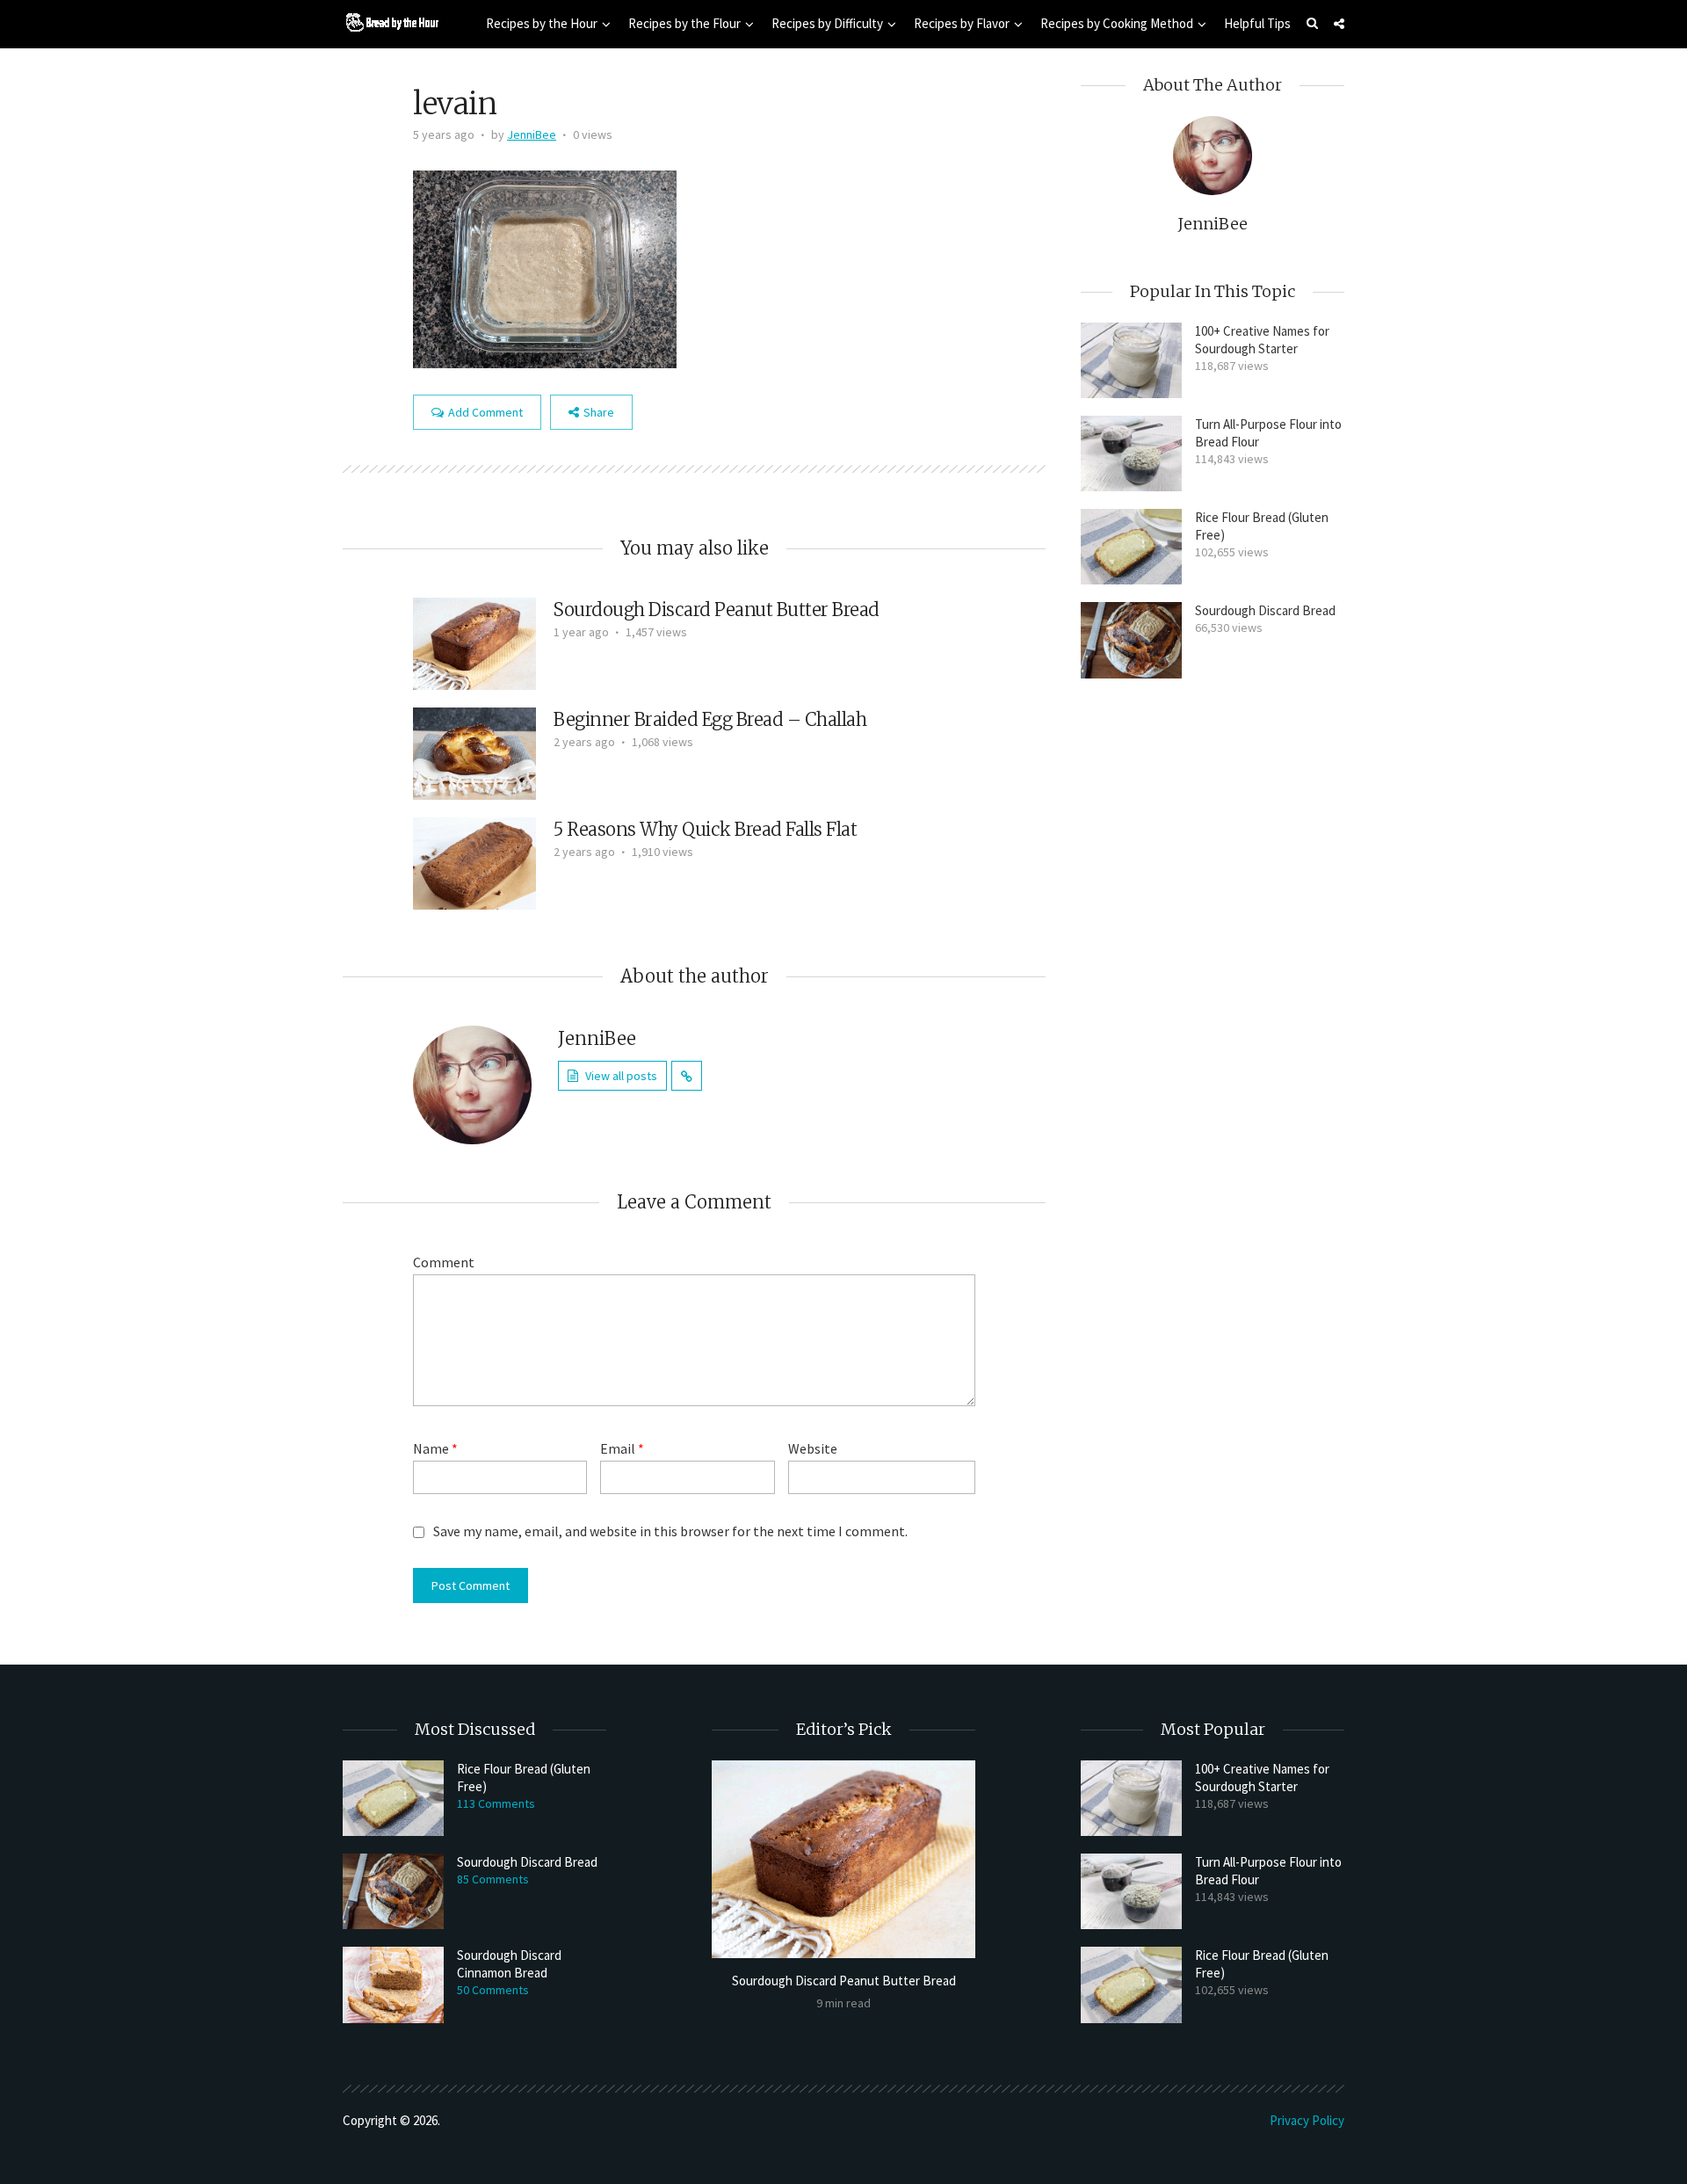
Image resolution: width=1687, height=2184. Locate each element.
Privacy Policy (1307, 2120)
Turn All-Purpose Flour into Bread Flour (1268, 433)
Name (435, 1448)
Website (813, 1448)
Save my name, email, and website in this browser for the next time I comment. (670, 1531)
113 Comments (496, 1803)
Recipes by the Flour (684, 23)
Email (622, 1448)
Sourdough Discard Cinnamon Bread (509, 1964)
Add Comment (485, 412)
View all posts (621, 1076)
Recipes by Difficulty (827, 23)
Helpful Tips (1257, 23)
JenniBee (532, 134)
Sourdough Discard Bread (1265, 610)
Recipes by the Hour (542, 23)
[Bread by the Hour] (391, 22)
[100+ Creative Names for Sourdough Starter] (1131, 360)
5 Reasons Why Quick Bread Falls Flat (705, 829)
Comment (444, 1262)
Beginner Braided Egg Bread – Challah (710, 719)
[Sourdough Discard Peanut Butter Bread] (474, 642)
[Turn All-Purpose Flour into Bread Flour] (1131, 453)
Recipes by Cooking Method (1117, 23)
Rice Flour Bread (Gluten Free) (1262, 526)
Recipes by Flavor (962, 23)
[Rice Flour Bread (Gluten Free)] (1131, 547)
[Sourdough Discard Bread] (1131, 640)
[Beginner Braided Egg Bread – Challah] (474, 751)
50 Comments (493, 1990)
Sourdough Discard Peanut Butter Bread (717, 609)
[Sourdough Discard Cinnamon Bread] (393, 1984)
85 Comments (493, 1879)
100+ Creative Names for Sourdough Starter (1262, 340)
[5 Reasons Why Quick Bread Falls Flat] (474, 861)
